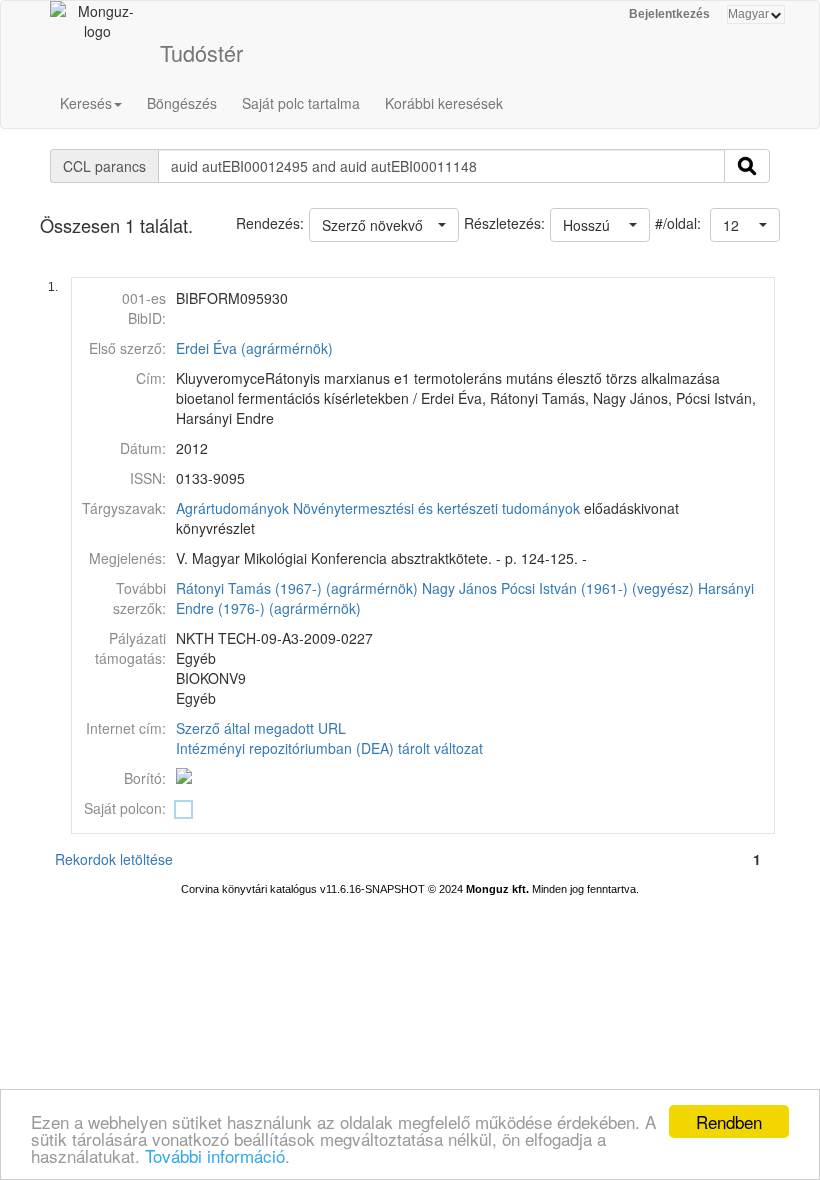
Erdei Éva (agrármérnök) (254, 348)
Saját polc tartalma (301, 103)
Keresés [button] (86, 103)
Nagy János (459, 588)
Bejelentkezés (669, 14)
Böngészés (182, 103)
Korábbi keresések (444, 103)
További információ (215, 1155)
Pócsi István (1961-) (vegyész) (597, 588)
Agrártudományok (232, 508)
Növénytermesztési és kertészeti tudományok (436, 508)
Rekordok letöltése (114, 859)
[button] (745, 225)
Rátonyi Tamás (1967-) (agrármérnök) (297, 588)
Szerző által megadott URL (261, 728)
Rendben (729, 1121)
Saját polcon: (125, 808)
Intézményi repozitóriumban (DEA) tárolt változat (329, 748)
